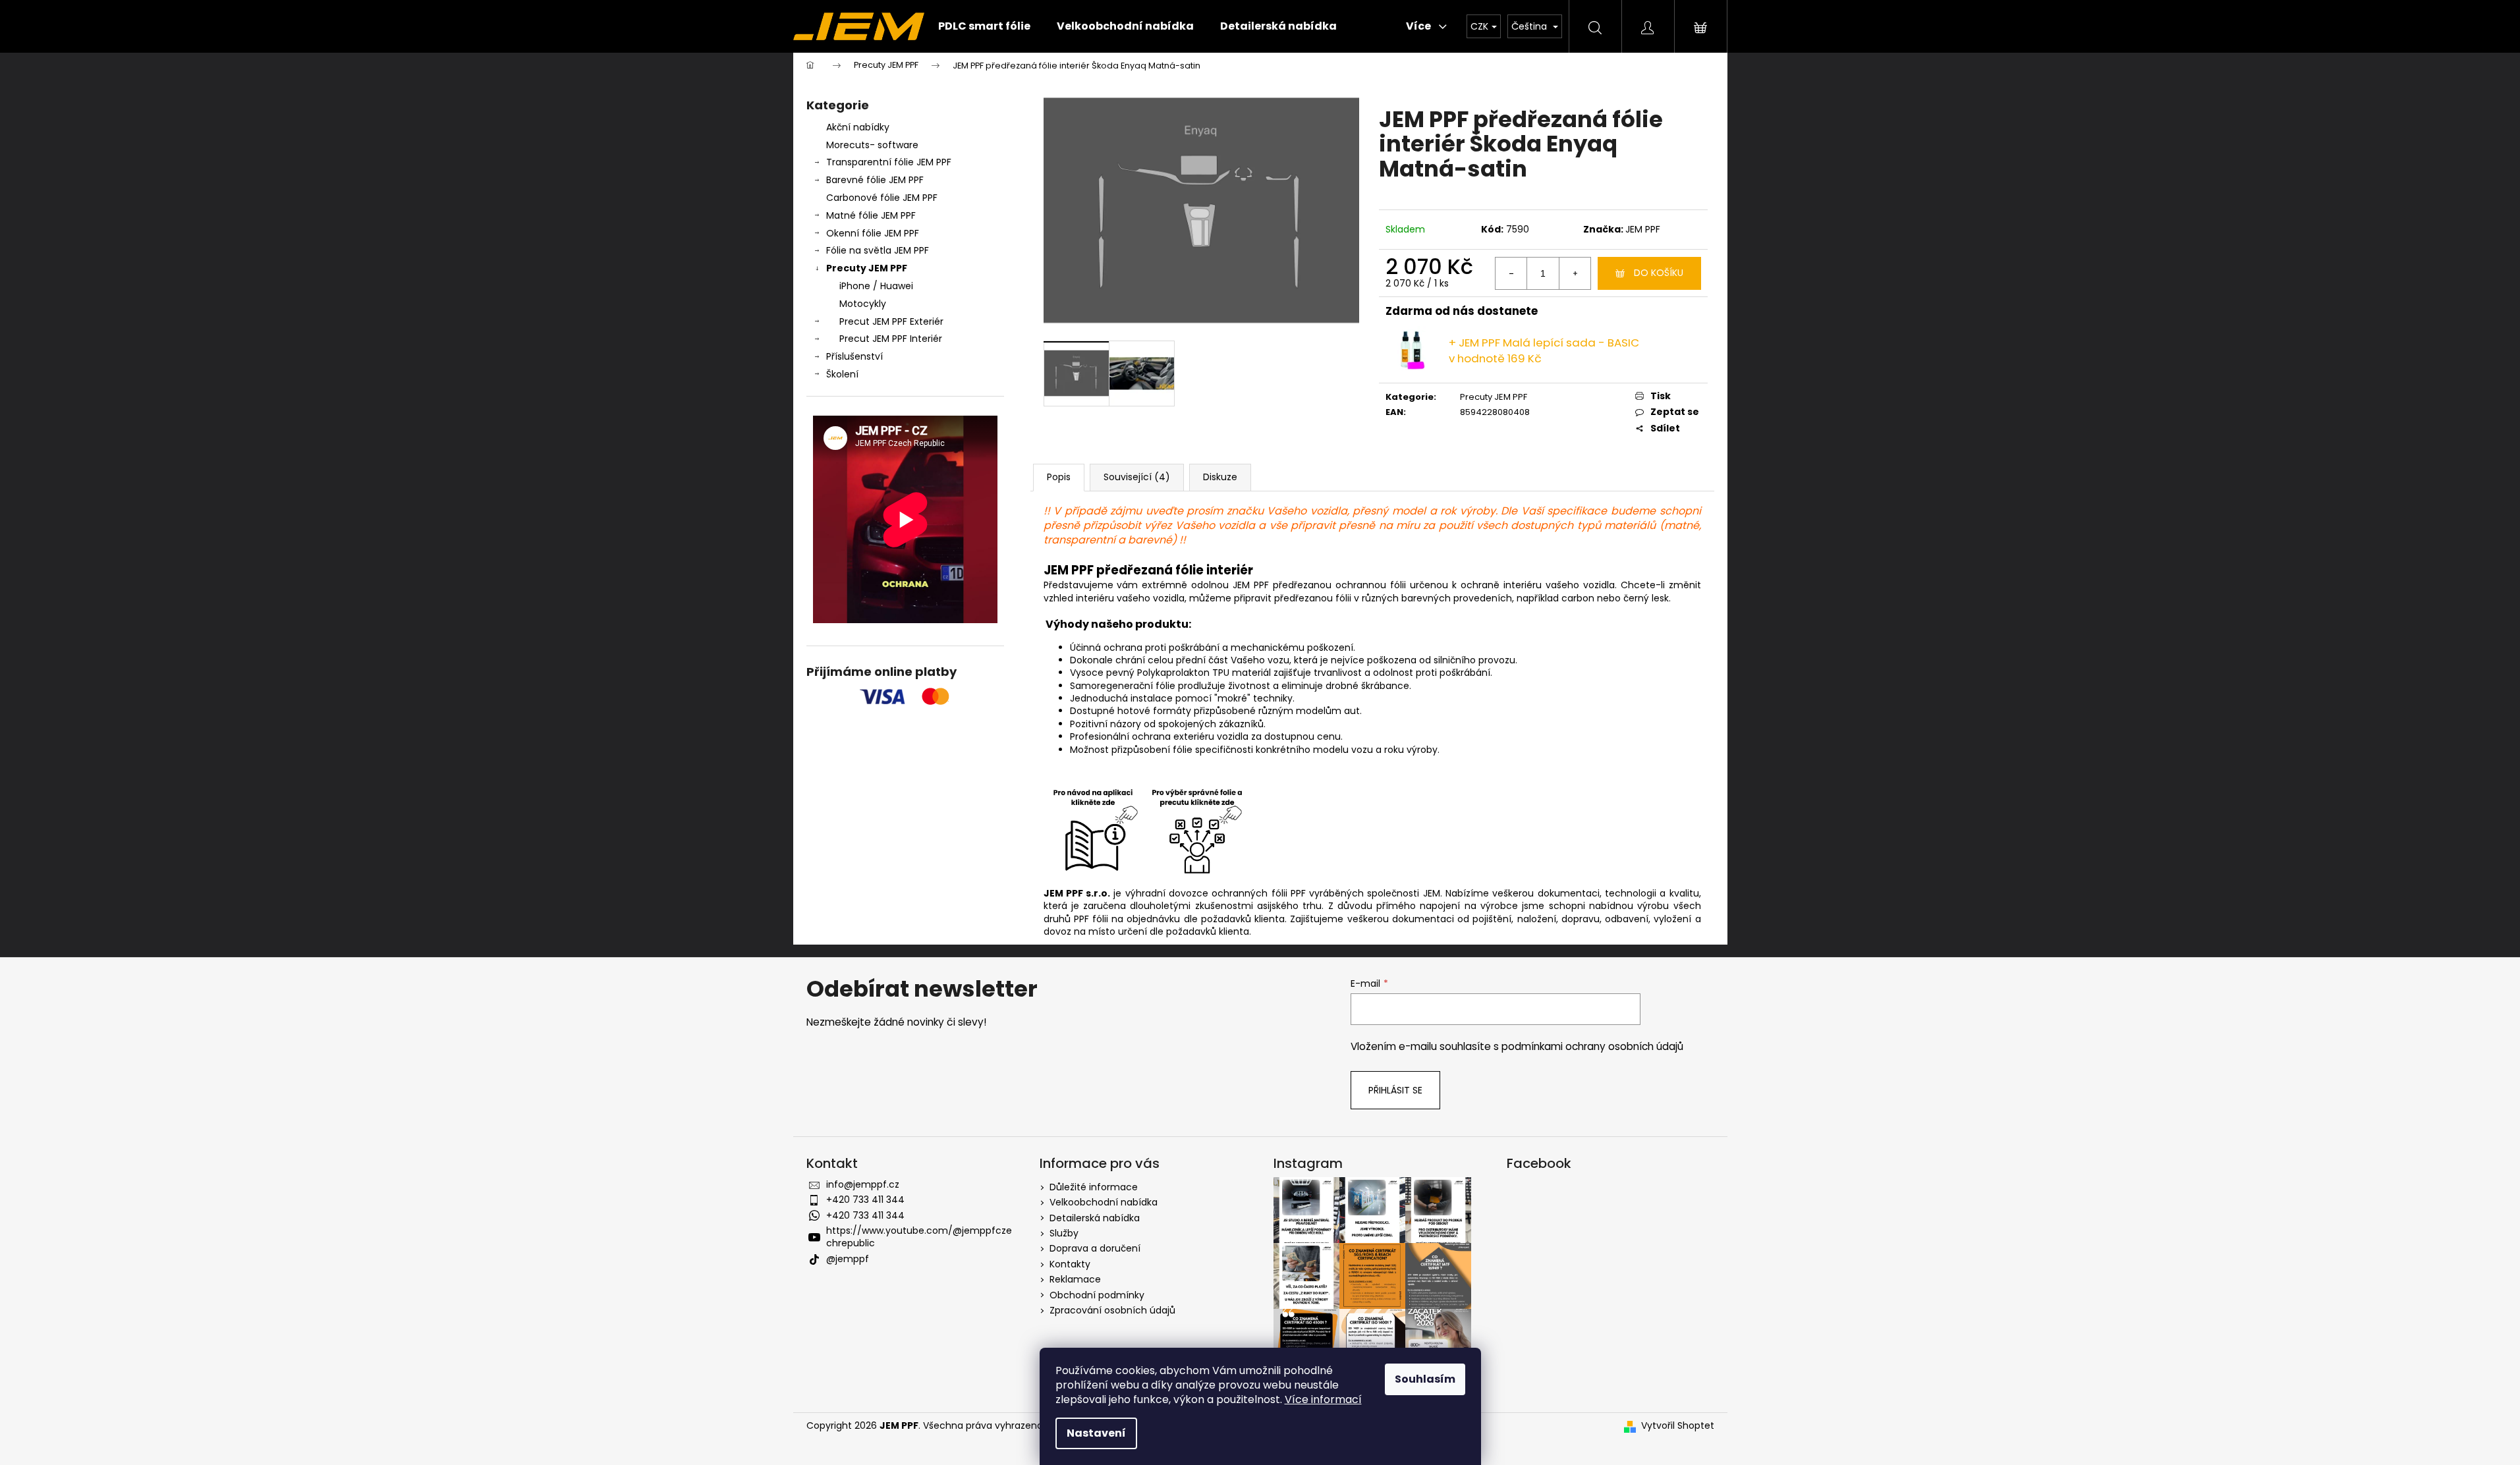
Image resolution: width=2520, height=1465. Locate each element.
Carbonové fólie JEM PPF (882, 198)
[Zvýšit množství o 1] (1575, 273)
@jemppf (848, 1259)
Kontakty (1070, 1264)
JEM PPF (1643, 229)
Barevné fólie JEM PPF (875, 180)
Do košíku (1659, 273)
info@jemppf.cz (863, 1184)
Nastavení (1096, 1433)
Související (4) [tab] (1137, 477)
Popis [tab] (1059, 477)
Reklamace (1075, 1279)
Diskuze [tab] (1220, 477)
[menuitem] (984, 26)
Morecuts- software (872, 145)
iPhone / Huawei (876, 286)
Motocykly (863, 304)
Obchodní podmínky (1097, 1295)
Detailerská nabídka (1095, 1218)
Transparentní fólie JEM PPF (889, 162)
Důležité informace (1094, 1187)
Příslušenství (854, 356)
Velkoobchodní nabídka (1104, 1202)
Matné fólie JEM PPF (871, 215)
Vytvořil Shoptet (1678, 1426)
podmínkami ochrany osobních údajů (1592, 1046)
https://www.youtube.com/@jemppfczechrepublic (919, 1237)
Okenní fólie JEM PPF (873, 233)
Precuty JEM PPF (867, 268)
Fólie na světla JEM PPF (878, 250)
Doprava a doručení (1095, 1248)
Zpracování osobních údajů (1112, 1310)
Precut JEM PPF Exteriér (891, 321)
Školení (842, 374)
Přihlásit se (1395, 1090)
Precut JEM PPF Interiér (891, 339)
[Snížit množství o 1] (1511, 273)
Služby (1064, 1233)
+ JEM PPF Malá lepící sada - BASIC (1544, 350)
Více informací (1323, 1399)
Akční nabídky (858, 127)
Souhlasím (1425, 1379)
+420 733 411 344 (865, 1200)
